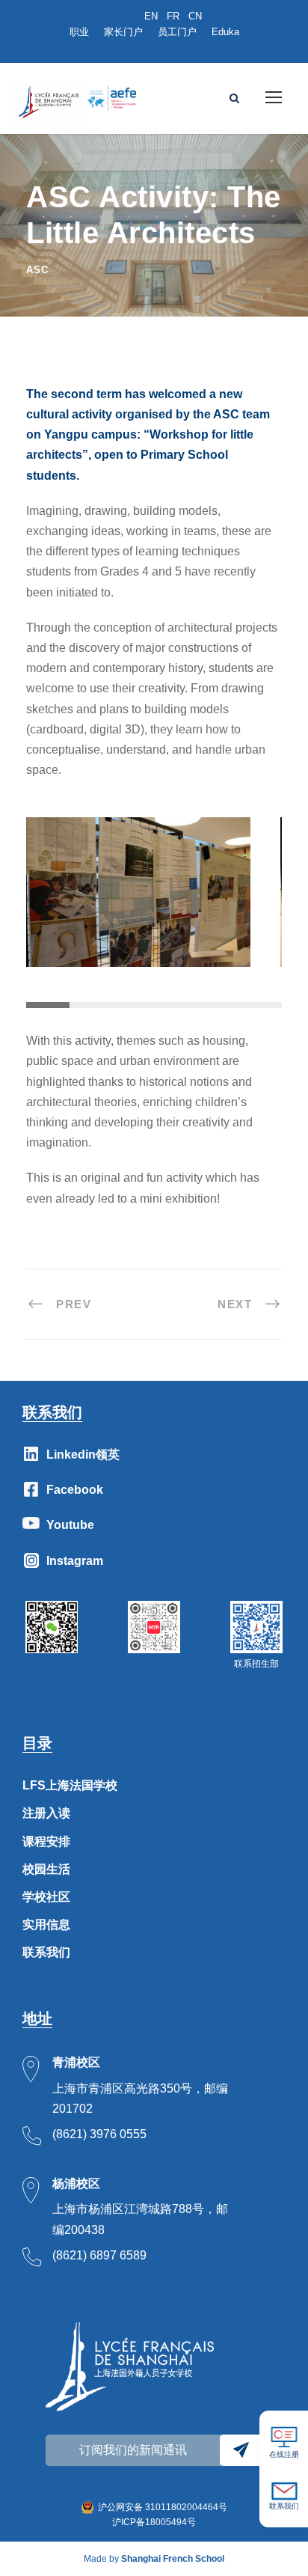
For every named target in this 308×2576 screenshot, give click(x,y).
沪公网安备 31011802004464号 (163, 2507)
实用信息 (46, 1925)
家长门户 (123, 32)
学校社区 (46, 1897)
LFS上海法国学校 (70, 1785)
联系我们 (46, 1952)
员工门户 (177, 32)
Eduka (225, 32)
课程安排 (46, 1841)
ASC (37, 270)
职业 (79, 32)
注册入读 (46, 1813)
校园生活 (46, 1869)
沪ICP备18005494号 (154, 2522)
